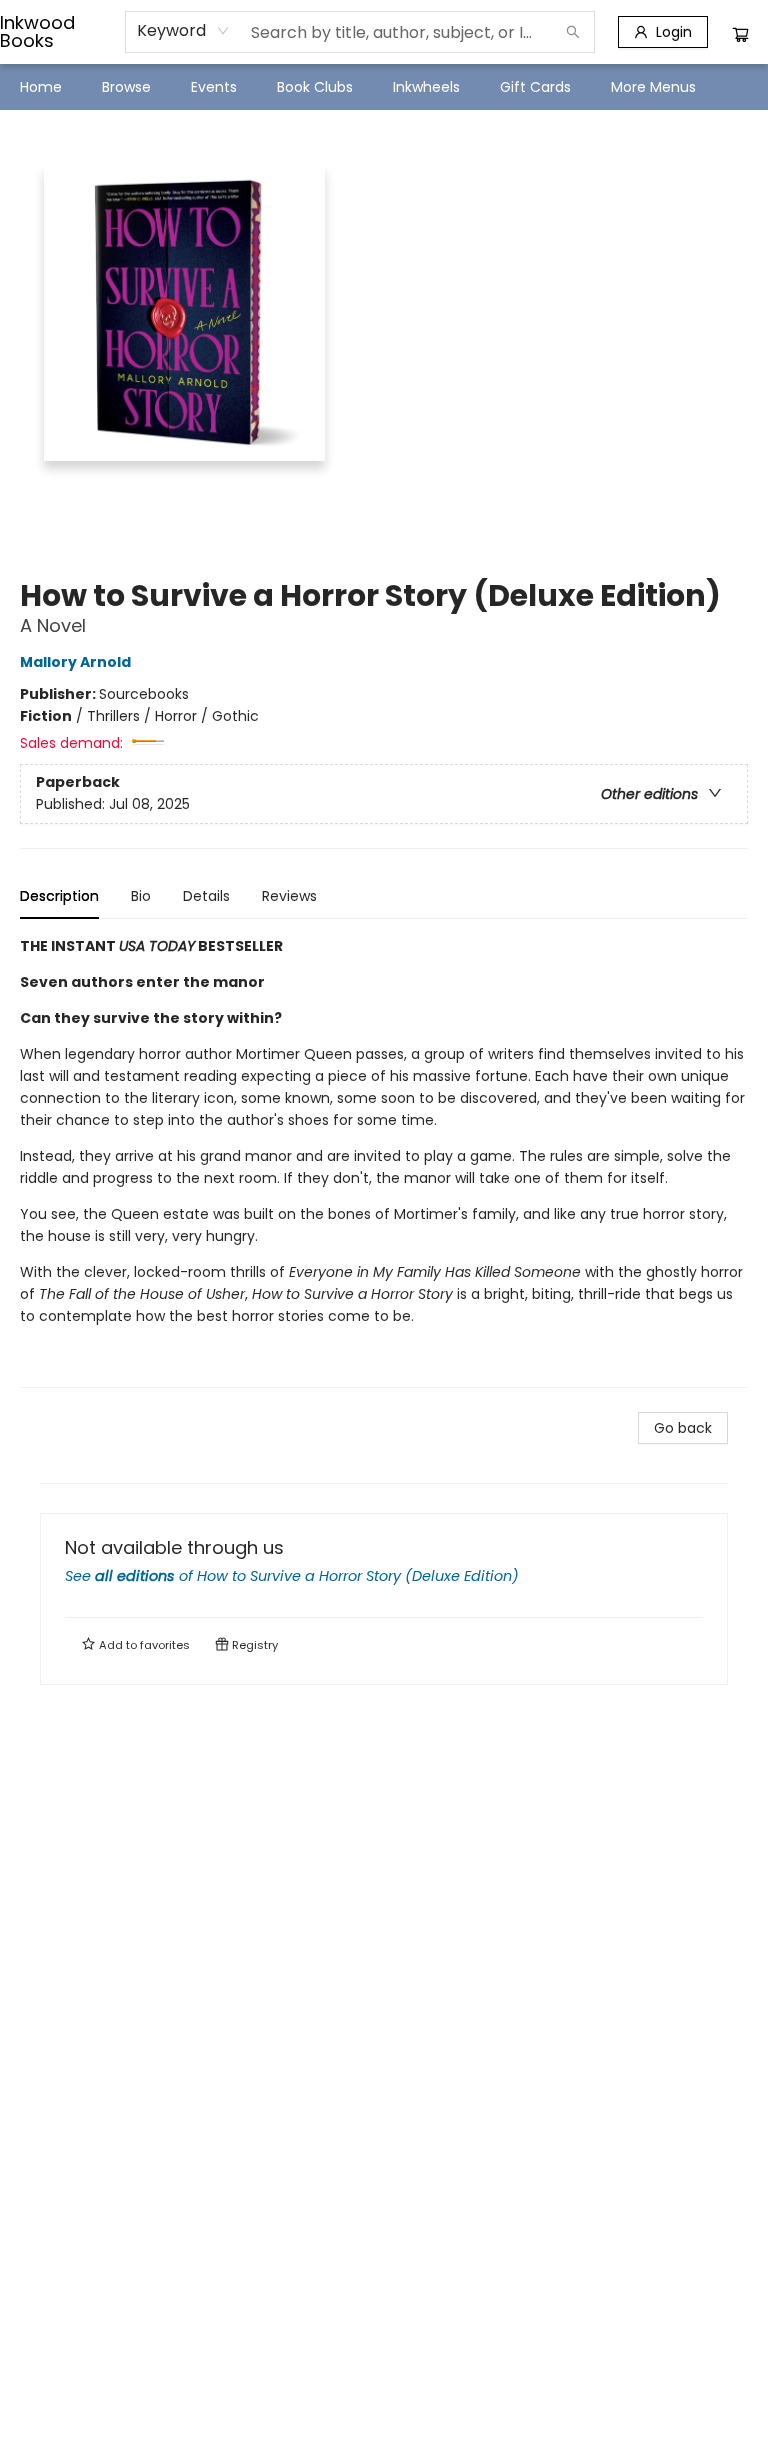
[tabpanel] (384, 1161)
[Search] (573, 32)
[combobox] (183, 31)
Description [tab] (59, 896)
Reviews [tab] (289, 896)
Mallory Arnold (75, 662)
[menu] (384, 87)
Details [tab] (206, 896)
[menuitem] (41, 87)
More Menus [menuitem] (653, 87)
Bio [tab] (141, 896)
